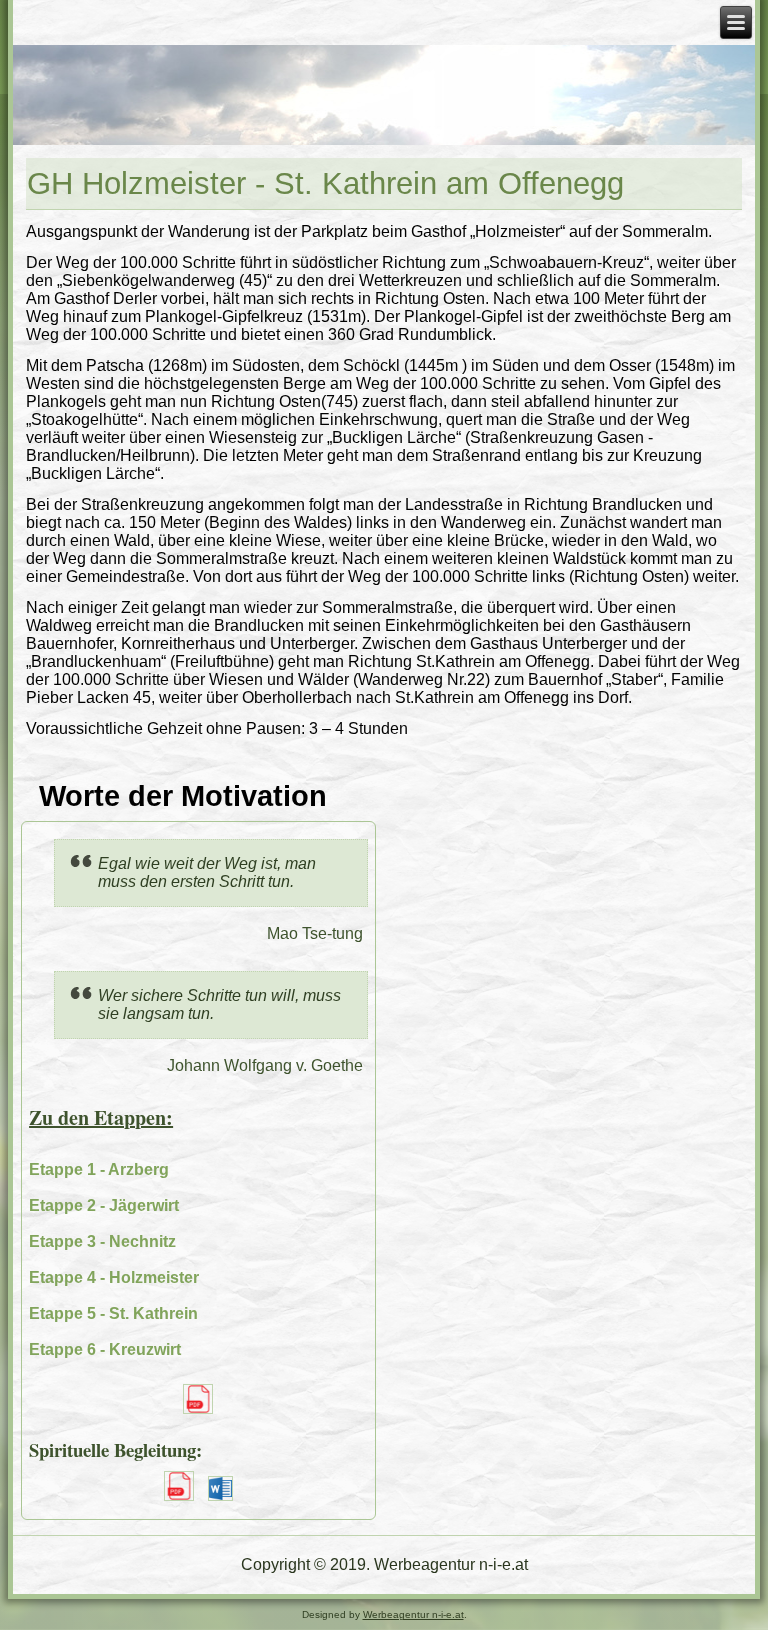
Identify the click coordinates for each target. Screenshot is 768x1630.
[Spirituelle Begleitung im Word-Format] (220, 1502)
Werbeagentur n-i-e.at (413, 1614)
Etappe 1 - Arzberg (99, 1169)
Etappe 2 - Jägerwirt (104, 1205)
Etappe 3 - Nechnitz (102, 1241)
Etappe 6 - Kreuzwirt (105, 1349)
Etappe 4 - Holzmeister (114, 1277)
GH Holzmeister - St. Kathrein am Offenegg (325, 183)
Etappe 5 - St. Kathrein (113, 1313)
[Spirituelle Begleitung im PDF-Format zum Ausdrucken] (179, 1502)
